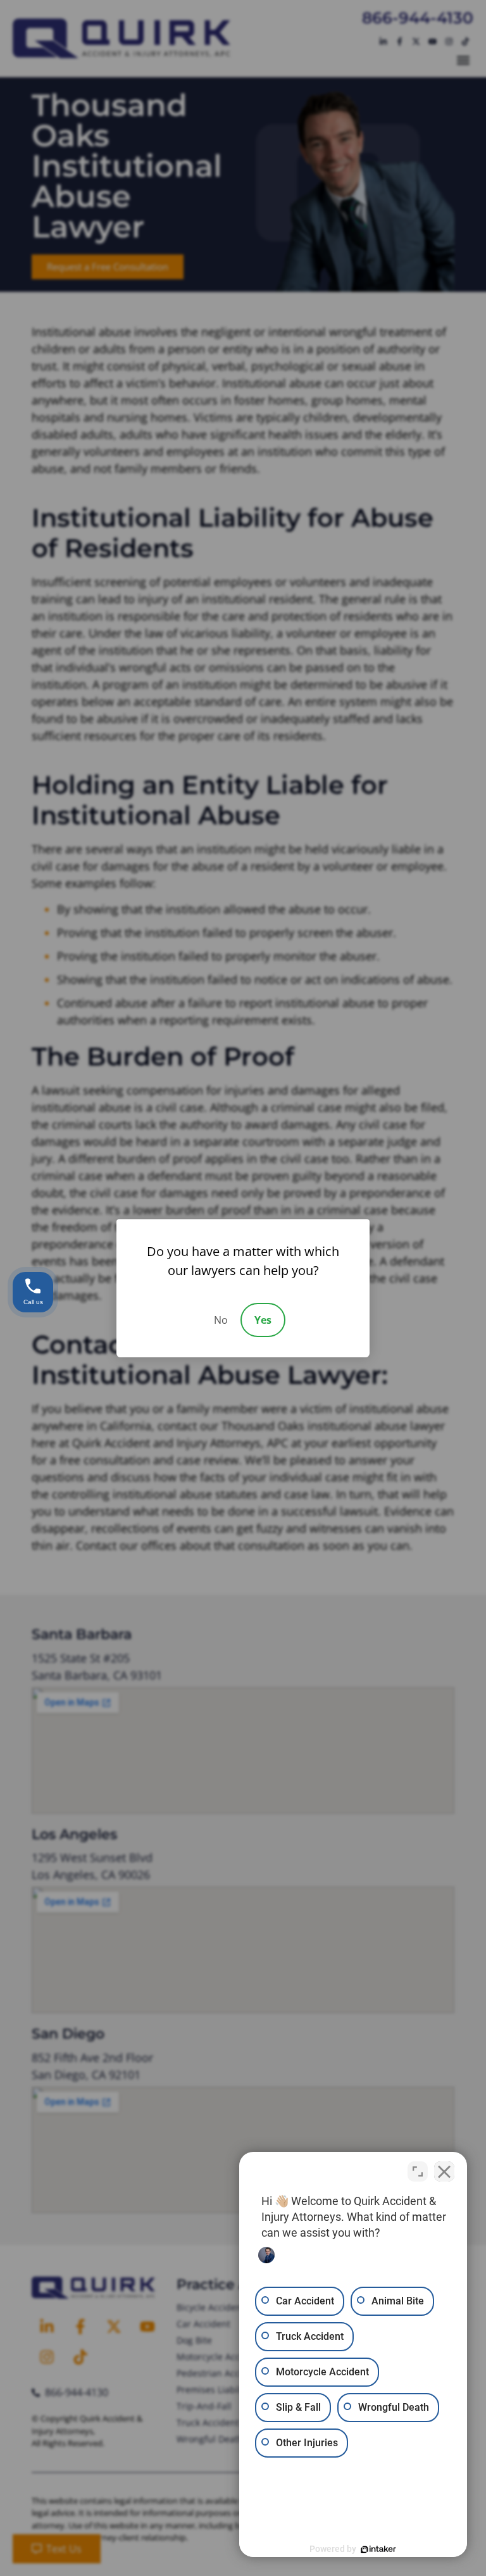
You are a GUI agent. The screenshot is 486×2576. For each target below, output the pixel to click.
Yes (263, 1320)
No (221, 1320)
